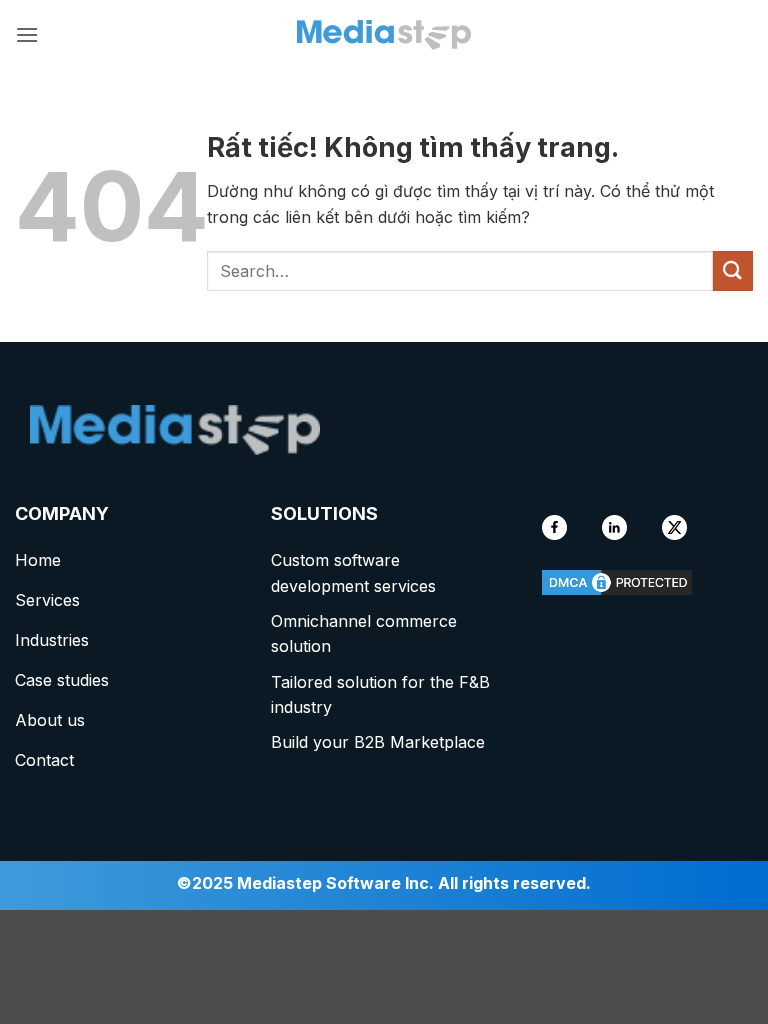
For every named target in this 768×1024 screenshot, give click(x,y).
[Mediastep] (384, 35)
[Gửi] (733, 270)
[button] (27, 34)
